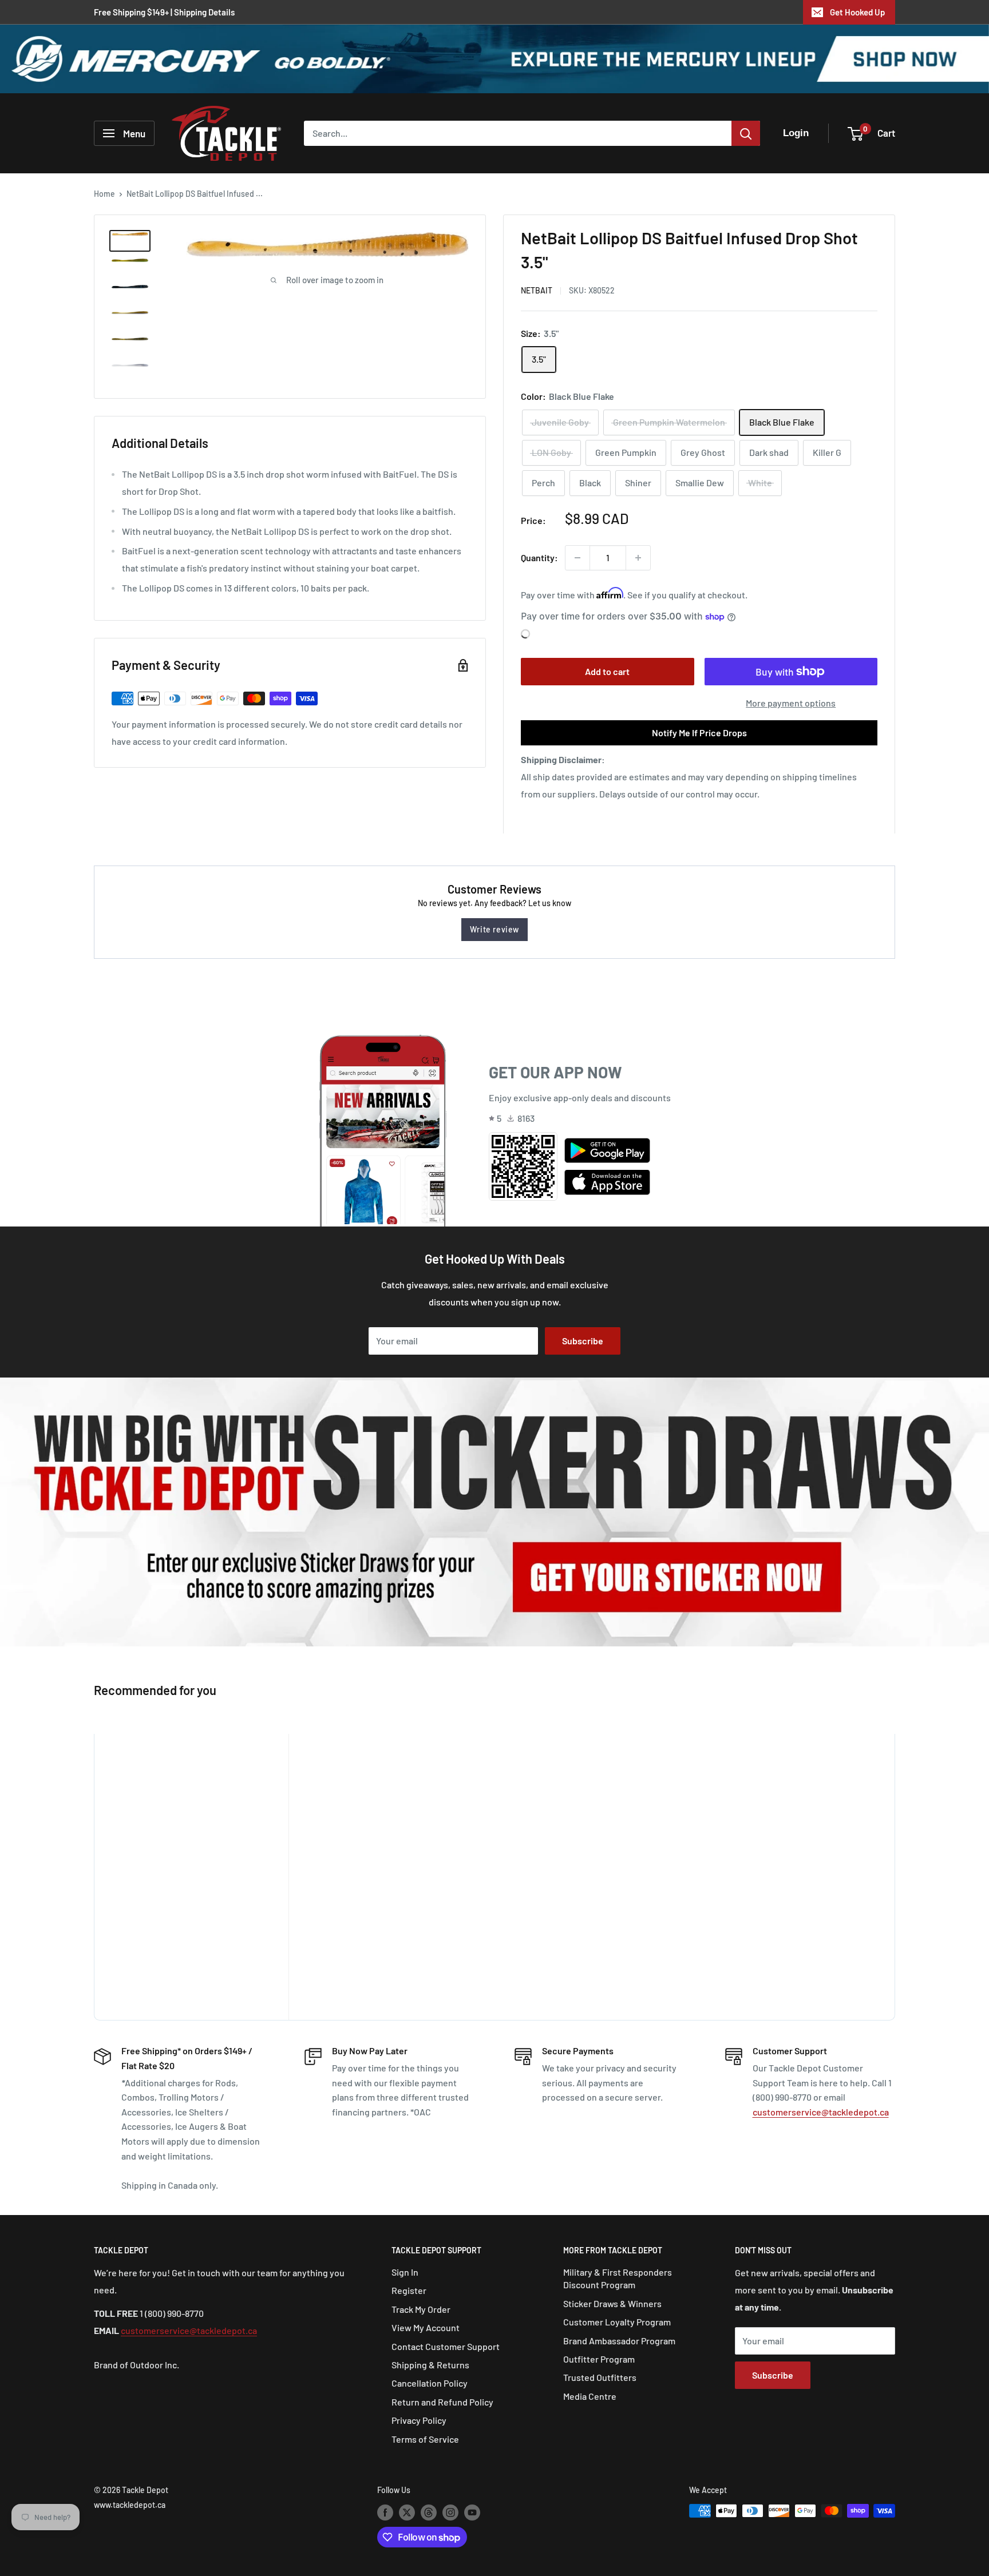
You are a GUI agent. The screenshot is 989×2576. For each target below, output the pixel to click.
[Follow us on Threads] (429, 2512)
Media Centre (590, 2396)
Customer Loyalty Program (617, 2322)
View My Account (426, 2327)
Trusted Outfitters (600, 2377)
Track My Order (421, 2309)
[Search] (746, 133)
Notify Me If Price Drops (699, 733)
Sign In (405, 2272)
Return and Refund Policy (442, 2402)
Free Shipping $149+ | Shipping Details (164, 12)
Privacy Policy (419, 2420)
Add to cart (607, 671)
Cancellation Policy (430, 2383)
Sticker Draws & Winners (612, 2303)
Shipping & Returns (430, 2365)
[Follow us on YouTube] (472, 2512)
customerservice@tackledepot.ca (821, 2112)
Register (409, 2290)
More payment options (791, 703)
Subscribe (583, 1341)
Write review (494, 929)
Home (104, 194)
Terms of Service (425, 2439)
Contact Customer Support (446, 2346)
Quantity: (539, 557)
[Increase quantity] (638, 558)
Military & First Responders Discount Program (618, 2278)
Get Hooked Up (857, 12)
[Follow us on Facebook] (385, 2512)
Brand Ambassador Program (619, 2341)
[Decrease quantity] (577, 558)
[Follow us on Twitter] (407, 2512)
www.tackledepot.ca (130, 2505)
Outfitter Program (599, 2359)
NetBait (537, 290)
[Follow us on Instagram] (450, 2512)
